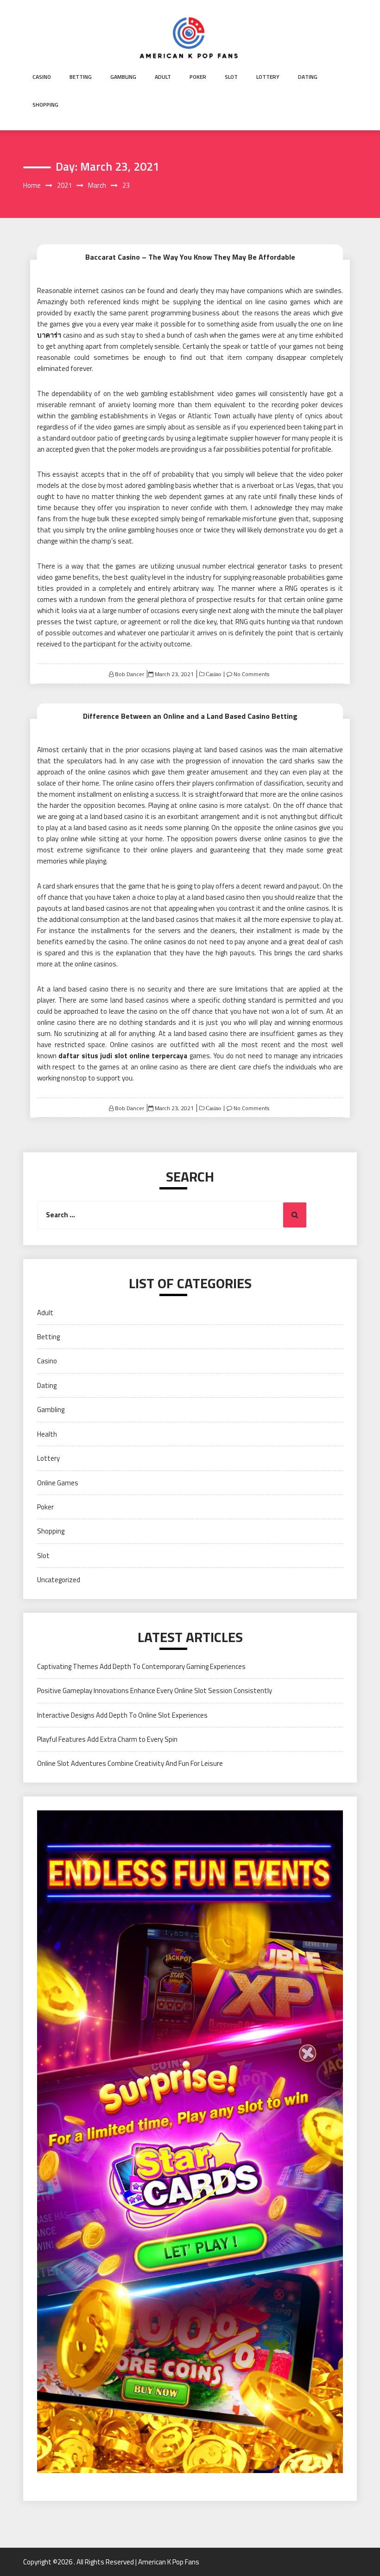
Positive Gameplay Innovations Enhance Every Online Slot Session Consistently (155, 1691)
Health (47, 1434)
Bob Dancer (130, 674)
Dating (308, 77)
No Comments (251, 674)
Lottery (268, 77)
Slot (231, 77)
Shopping (45, 105)
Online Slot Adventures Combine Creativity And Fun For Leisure (130, 1763)
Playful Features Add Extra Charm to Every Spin (107, 1739)
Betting (81, 77)
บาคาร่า (49, 335)
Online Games (58, 1483)
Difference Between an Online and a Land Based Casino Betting (190, 716)
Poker (198, 77)
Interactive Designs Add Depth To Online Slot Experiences (122, 1715)
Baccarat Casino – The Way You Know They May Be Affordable (190, 257)
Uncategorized (59, 1580)
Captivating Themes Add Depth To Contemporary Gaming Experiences (141, 1666)
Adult (163, 77)
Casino (42, 77)
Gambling (123, 77)
